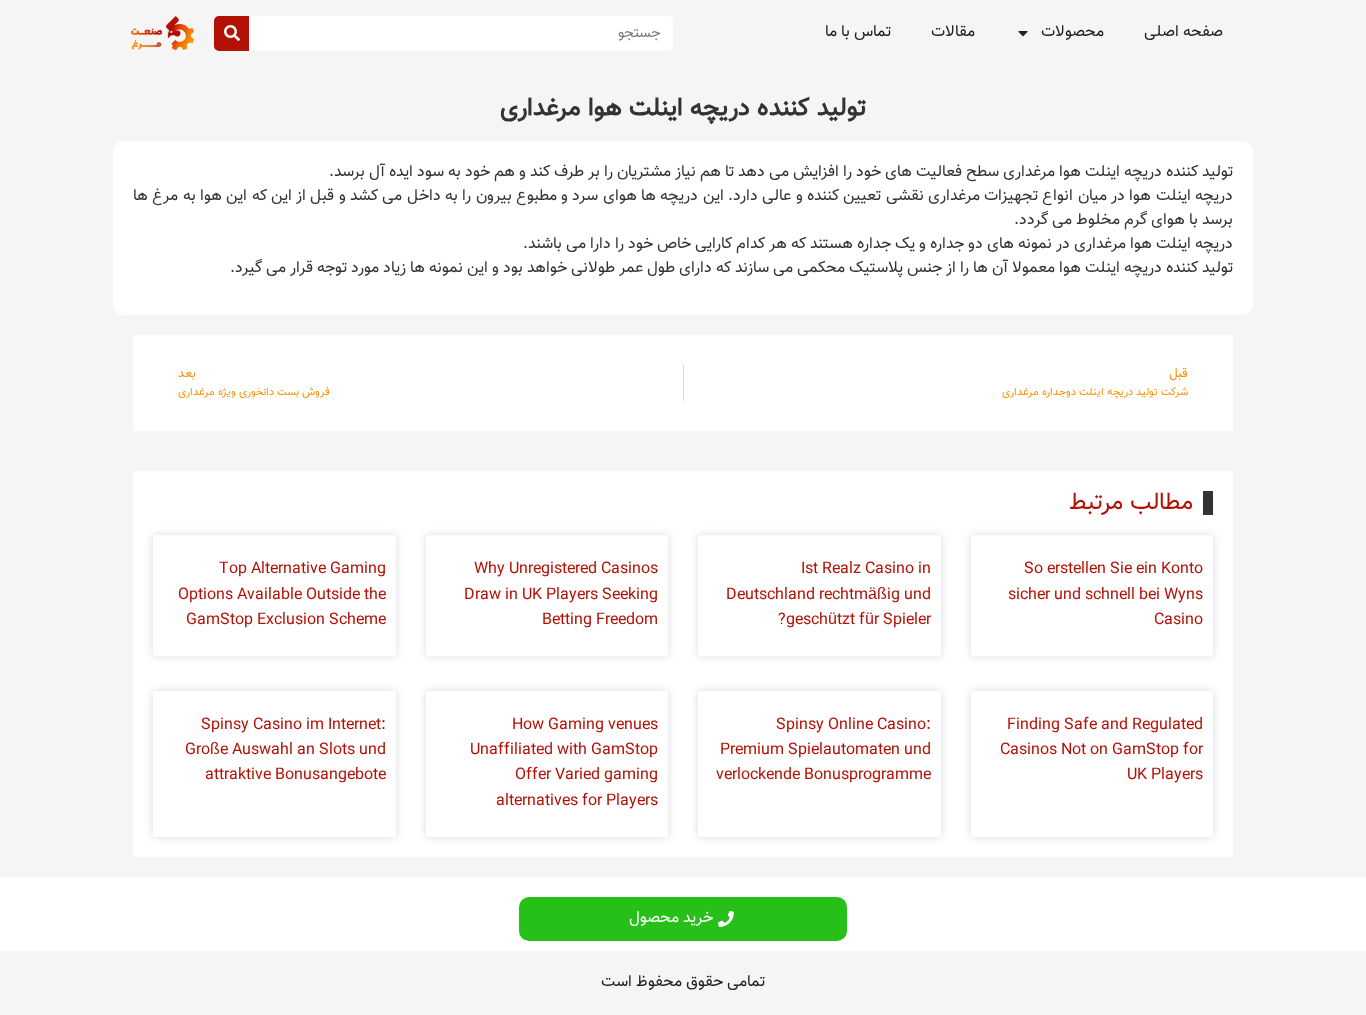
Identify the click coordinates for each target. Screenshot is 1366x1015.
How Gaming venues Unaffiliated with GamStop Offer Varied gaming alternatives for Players (564, 763)
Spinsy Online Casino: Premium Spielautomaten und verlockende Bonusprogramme (823, 750)
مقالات (953, 32)
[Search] (231, 33)
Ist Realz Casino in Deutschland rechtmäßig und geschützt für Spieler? (828, 594)
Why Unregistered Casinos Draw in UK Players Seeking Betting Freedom (561, 594)
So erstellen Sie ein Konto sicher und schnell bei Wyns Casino (1105, 594)
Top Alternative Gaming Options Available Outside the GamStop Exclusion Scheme (282, 594)
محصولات (1072, 32)
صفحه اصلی (1183, 32)
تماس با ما (858, 32)
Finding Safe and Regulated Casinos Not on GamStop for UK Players (1101, 750)
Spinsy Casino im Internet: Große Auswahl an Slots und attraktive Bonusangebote (285, 750)
